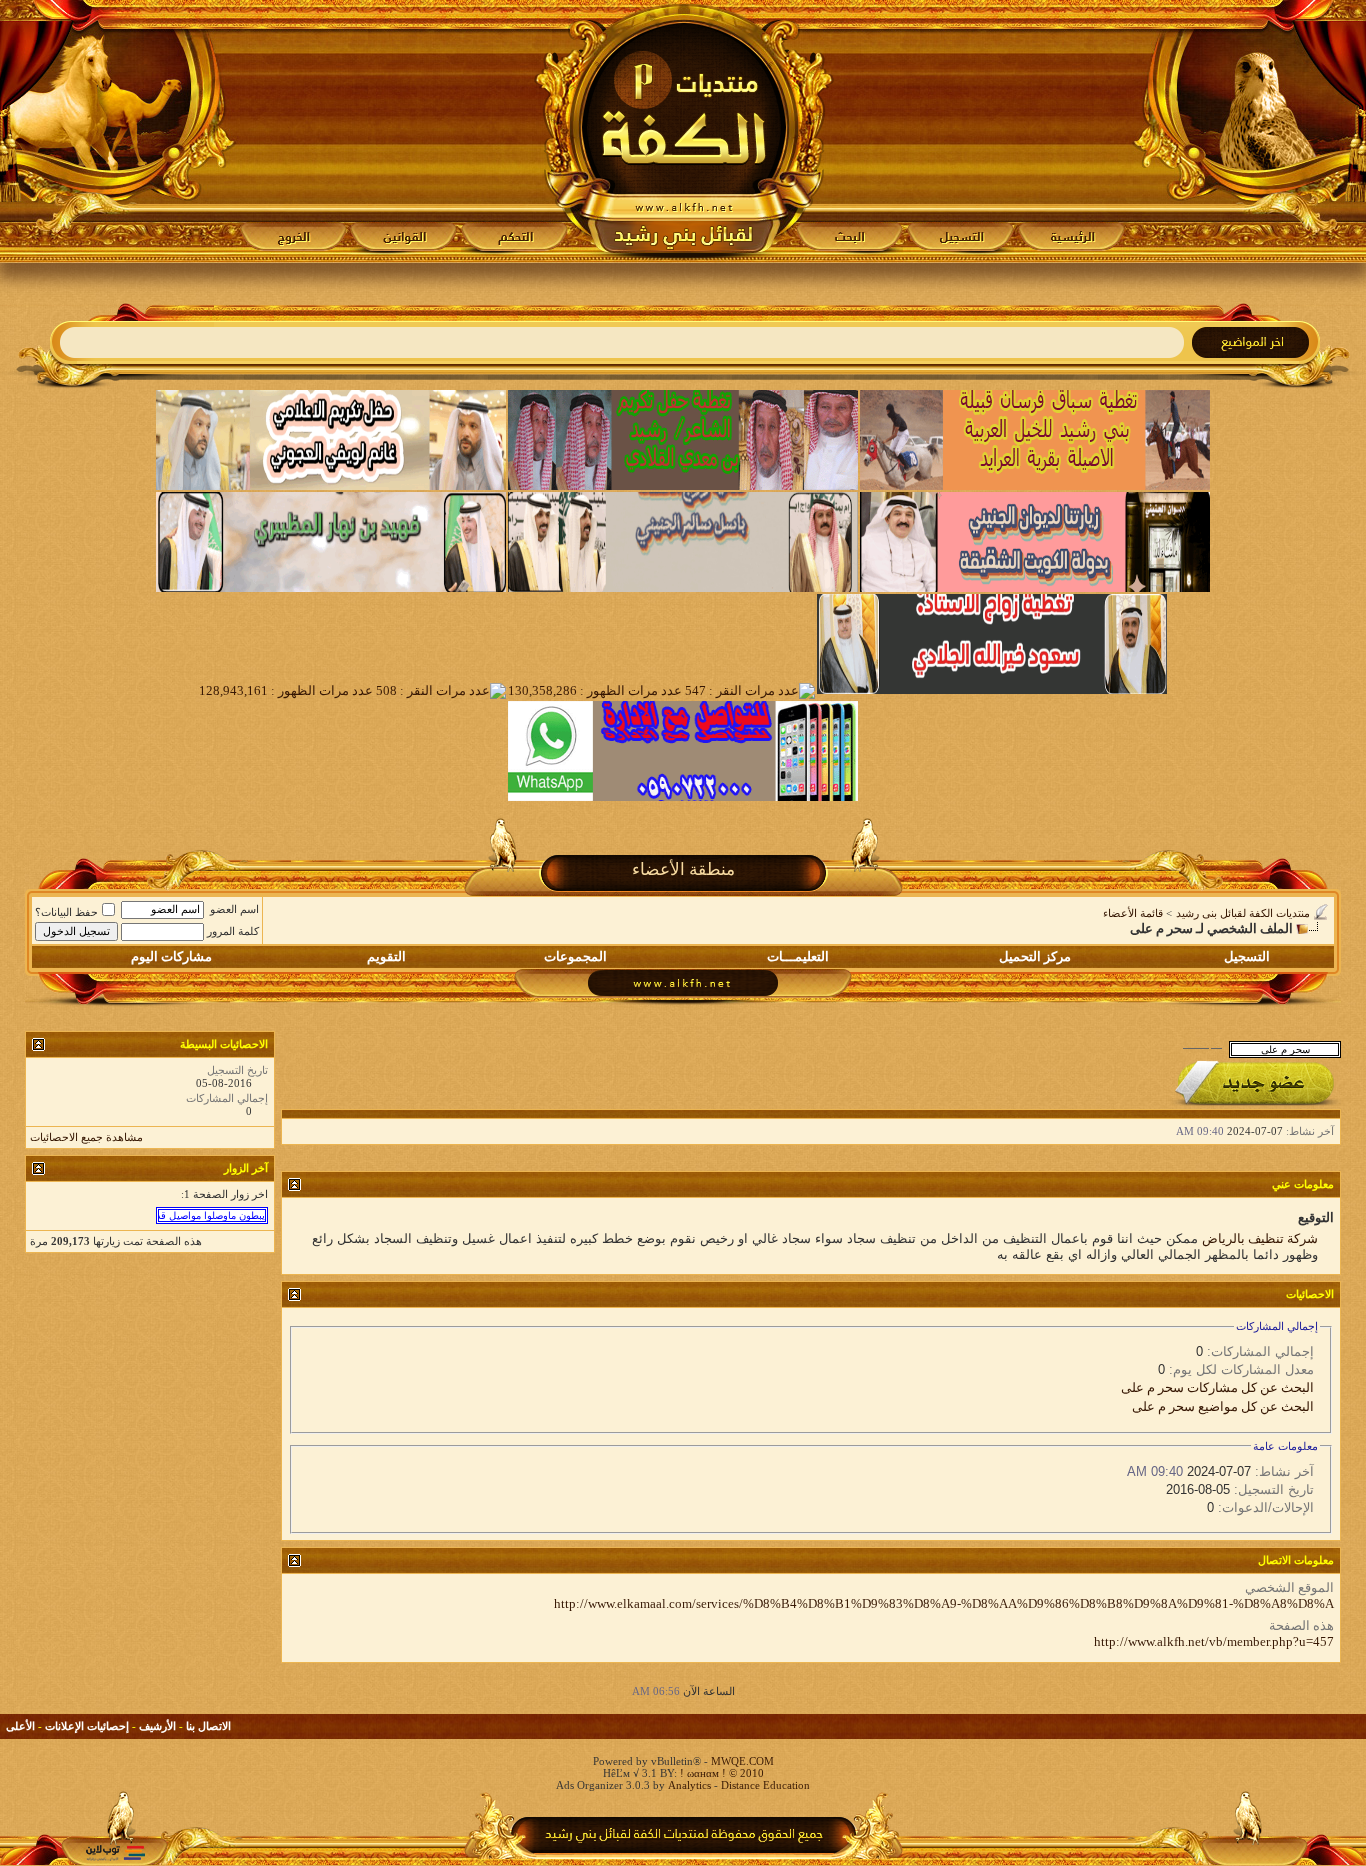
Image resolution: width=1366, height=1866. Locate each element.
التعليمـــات (798, 956)
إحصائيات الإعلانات (87, 1726)
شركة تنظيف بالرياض (1260, 1238)
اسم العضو (234, 909)
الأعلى (20, 1726)
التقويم (386, 956)
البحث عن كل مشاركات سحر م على (1217, 1387)
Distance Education (765, 1785)
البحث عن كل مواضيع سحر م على (1223, 1406)
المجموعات (575, 956)
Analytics (689, 1785)
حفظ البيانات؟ (66, 912)
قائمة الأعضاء (1133, 913)
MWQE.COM (742, 1761)
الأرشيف (157, 1726)
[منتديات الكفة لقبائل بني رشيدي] (683, 131)
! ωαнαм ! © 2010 (720, 1773)
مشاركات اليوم (171, 956)
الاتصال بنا (208, 1726)
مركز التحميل (1035, 956)
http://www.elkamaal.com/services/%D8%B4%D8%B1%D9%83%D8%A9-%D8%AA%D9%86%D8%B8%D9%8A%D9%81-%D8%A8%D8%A (944, 1603)
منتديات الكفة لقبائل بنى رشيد (1243, 913)
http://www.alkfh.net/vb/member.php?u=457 (1214, 1641)
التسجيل (1247, 956)
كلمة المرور (233, 931)
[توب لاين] (115, 1852)
